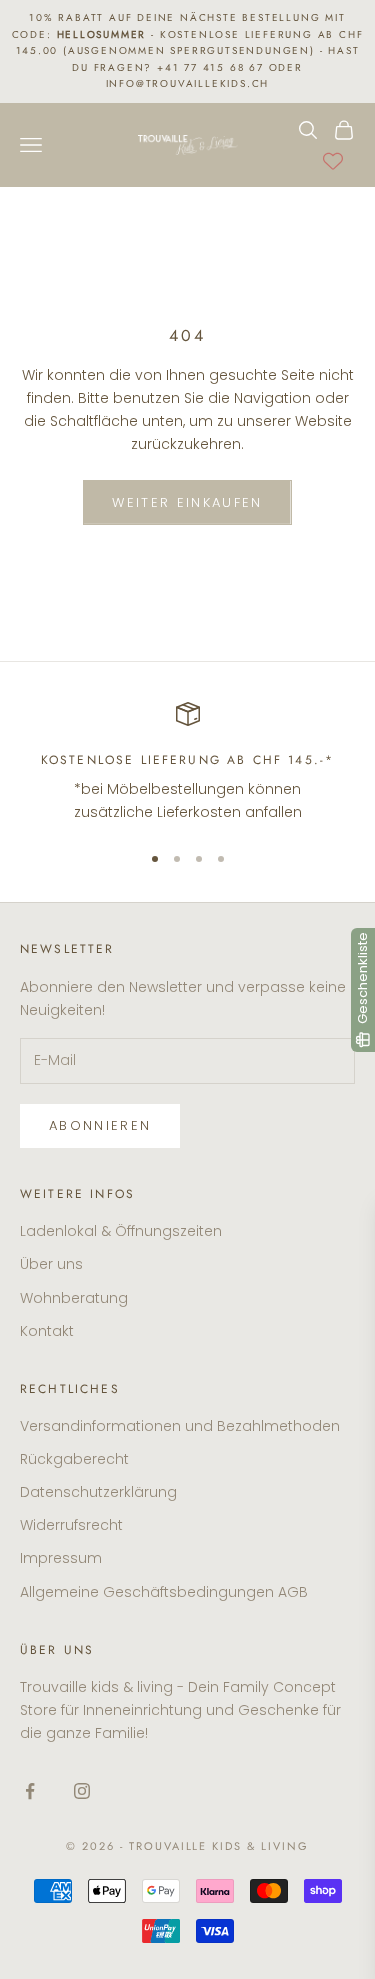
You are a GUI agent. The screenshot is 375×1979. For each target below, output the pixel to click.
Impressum (61, 1558)
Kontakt (47, 1331)
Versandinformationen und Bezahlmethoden (180, 1426)
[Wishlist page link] (333, 161)
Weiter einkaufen (187, 502)
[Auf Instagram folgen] (82, 1791)
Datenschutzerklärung (98, 1492)
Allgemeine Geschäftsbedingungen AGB (164, 1592)
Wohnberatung (74, 1298)
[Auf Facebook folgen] (30, 1791)
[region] (187, 763)
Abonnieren (100, 1125)
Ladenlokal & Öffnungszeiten (121, 1231)
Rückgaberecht (74, 1459)
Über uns (51, 1264)
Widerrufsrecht (71, 1525)
